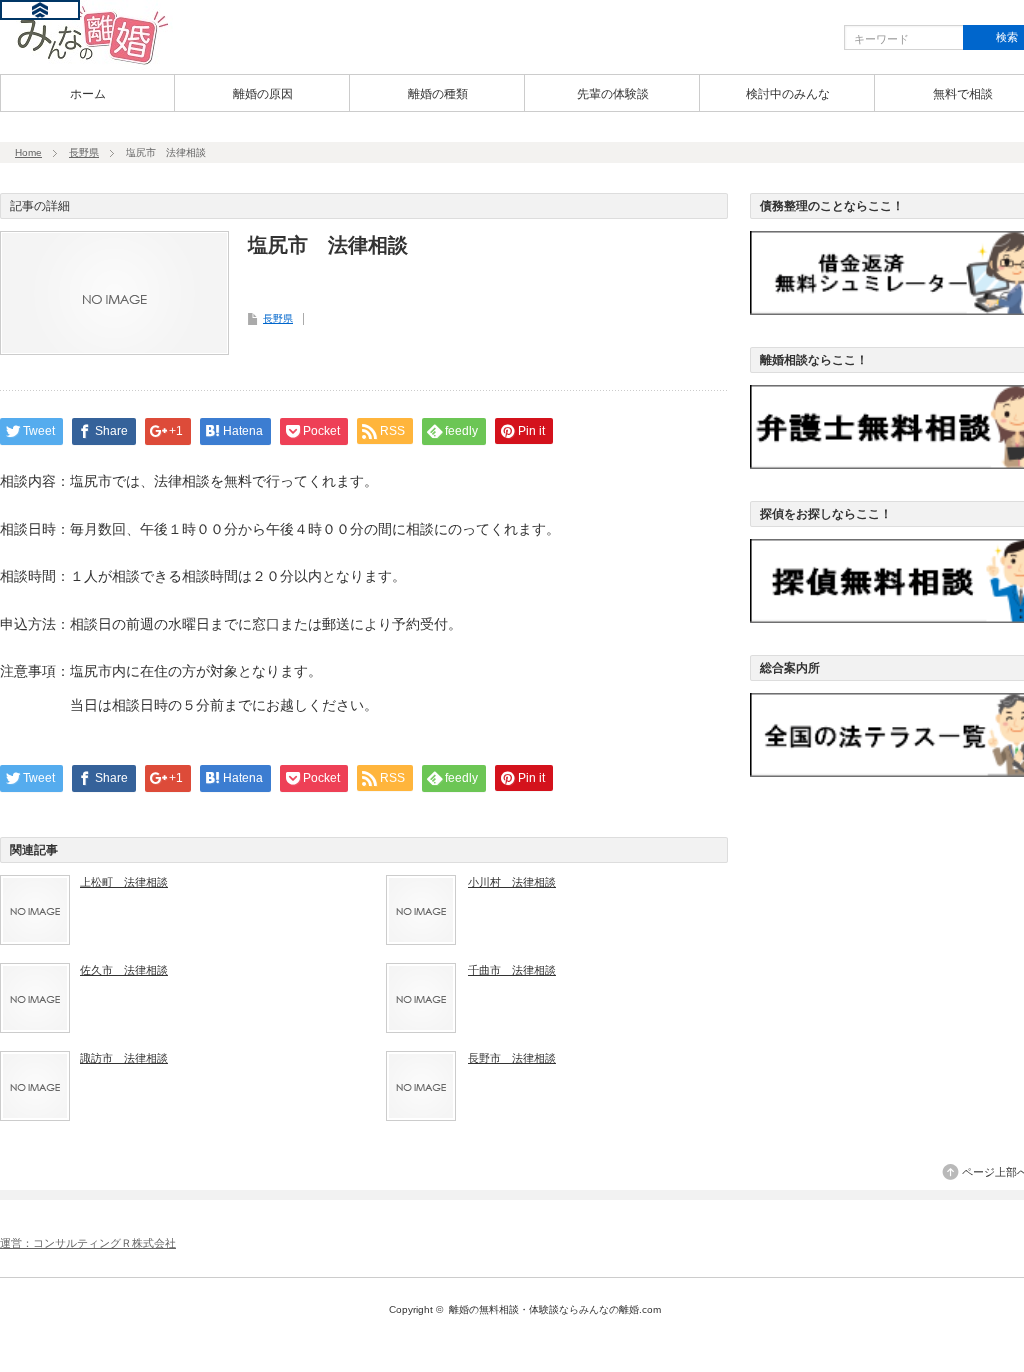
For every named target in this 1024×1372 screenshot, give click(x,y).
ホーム (88, 94)
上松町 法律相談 (124, 882)
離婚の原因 (263, 94)
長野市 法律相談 (512, 1058)
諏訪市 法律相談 (124, 1058)
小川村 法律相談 (512, 882)
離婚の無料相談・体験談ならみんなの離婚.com (555, 1309)
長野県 (84, 152)
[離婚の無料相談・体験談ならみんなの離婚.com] (86, 63)
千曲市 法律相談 (512, 970)
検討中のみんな (788, 94)
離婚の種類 (438, 94)
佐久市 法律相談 (124, 970)
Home (28, 152)
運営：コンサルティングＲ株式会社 (88, 1243)
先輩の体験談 (613, 94)
